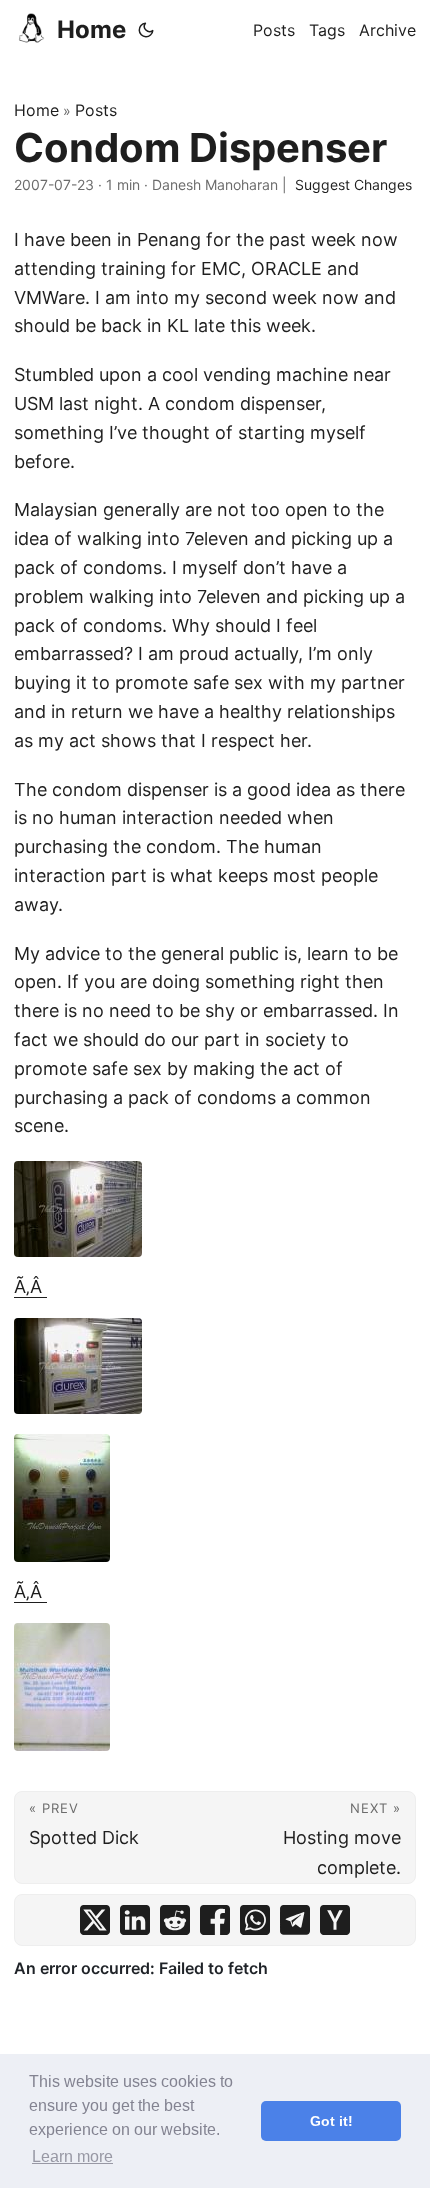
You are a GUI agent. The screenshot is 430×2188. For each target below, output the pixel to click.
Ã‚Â (30, 1286)
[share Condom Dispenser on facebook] (215, 1920)
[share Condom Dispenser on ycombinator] (335, 1920)
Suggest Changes (353, 184)
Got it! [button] (331, 2121)
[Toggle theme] (146, 30)
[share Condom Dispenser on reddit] (175, 1920)
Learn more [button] (72, 2156)
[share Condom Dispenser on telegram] (295, 1920)
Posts (96, 110)
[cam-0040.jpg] (215, 1687)
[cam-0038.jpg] (215, 1366)
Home (91, 29)
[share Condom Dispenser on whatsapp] (255, 1920)
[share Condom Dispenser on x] (95, 1920)
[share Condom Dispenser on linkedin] (135, 1920)
